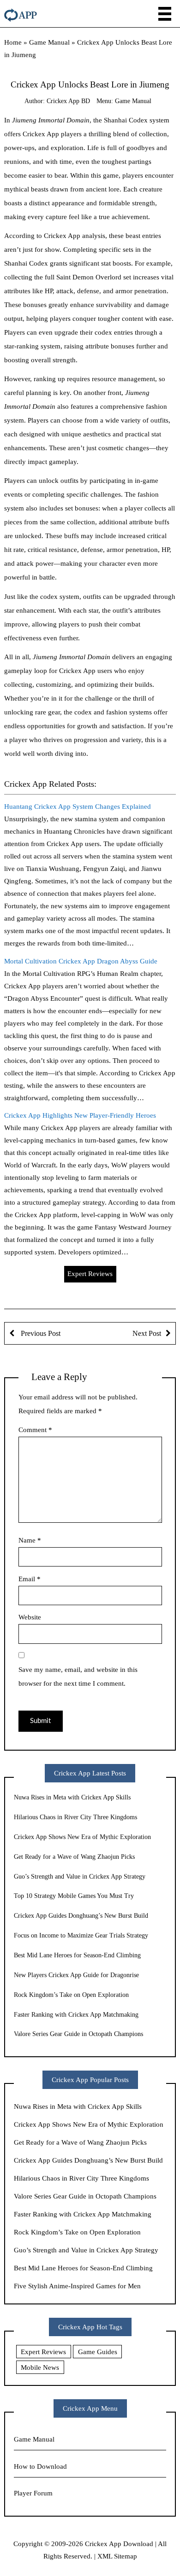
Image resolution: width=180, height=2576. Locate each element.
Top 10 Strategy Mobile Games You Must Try (74, 1896)
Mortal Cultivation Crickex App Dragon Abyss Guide (81, 961)
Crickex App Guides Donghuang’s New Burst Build (81, 1916)
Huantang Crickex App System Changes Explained (78, 806)
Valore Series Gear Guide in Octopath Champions (78, 2034)
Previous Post (40, 1333)
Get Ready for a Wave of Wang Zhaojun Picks (74, 1857)
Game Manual (49, 42)
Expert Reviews (90, 1274)
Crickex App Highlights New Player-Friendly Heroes (80, 1115)
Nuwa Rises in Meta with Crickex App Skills (72, 1797)
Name (30, 1540)
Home (13, 42)
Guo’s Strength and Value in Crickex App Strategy (80, 1877)
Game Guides (98, 2352)
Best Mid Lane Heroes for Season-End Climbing (77, 1955)
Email (30, 1579)
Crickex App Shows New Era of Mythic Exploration (82, 1837)
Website (30, 1617)
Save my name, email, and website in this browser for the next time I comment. (78, 1677)
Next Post (147, 1333)
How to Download (40, 2466)
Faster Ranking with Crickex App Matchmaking (76, 2015)
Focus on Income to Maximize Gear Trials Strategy (81, 1935)
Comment (35, 1430)
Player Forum (33, 2493)
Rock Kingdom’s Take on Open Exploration (71, 1995)
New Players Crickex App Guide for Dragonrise (76, 1975)
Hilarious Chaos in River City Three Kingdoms (75, 1817)
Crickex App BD (68, 101)
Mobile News (40, 2367)
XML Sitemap (117, 2556)
